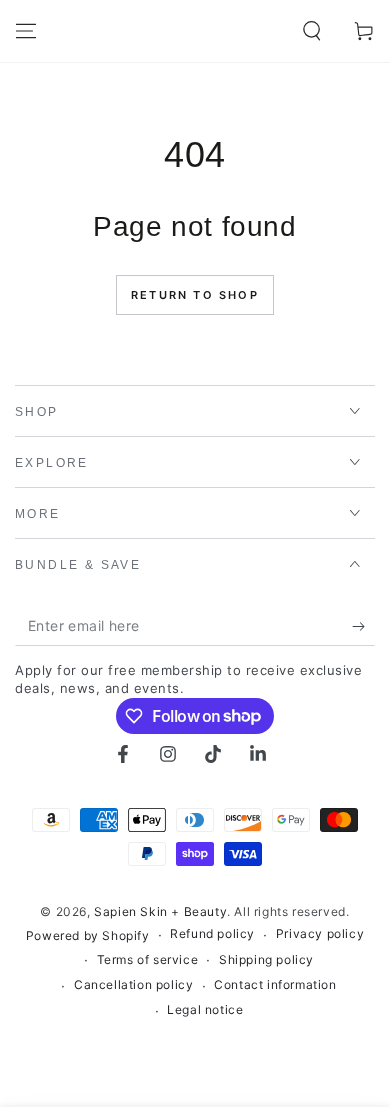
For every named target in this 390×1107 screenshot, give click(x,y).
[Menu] (26, 31)
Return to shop (195, 295)
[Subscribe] (363, 626)
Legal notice (205, 1009)
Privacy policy (320, 933)
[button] (312, 31)
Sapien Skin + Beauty (160, 911)
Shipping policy (266, 959)
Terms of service (148, 959)
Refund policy (212, 933)
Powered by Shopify (88, 935)
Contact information (275, 984)
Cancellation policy (133, 984)
